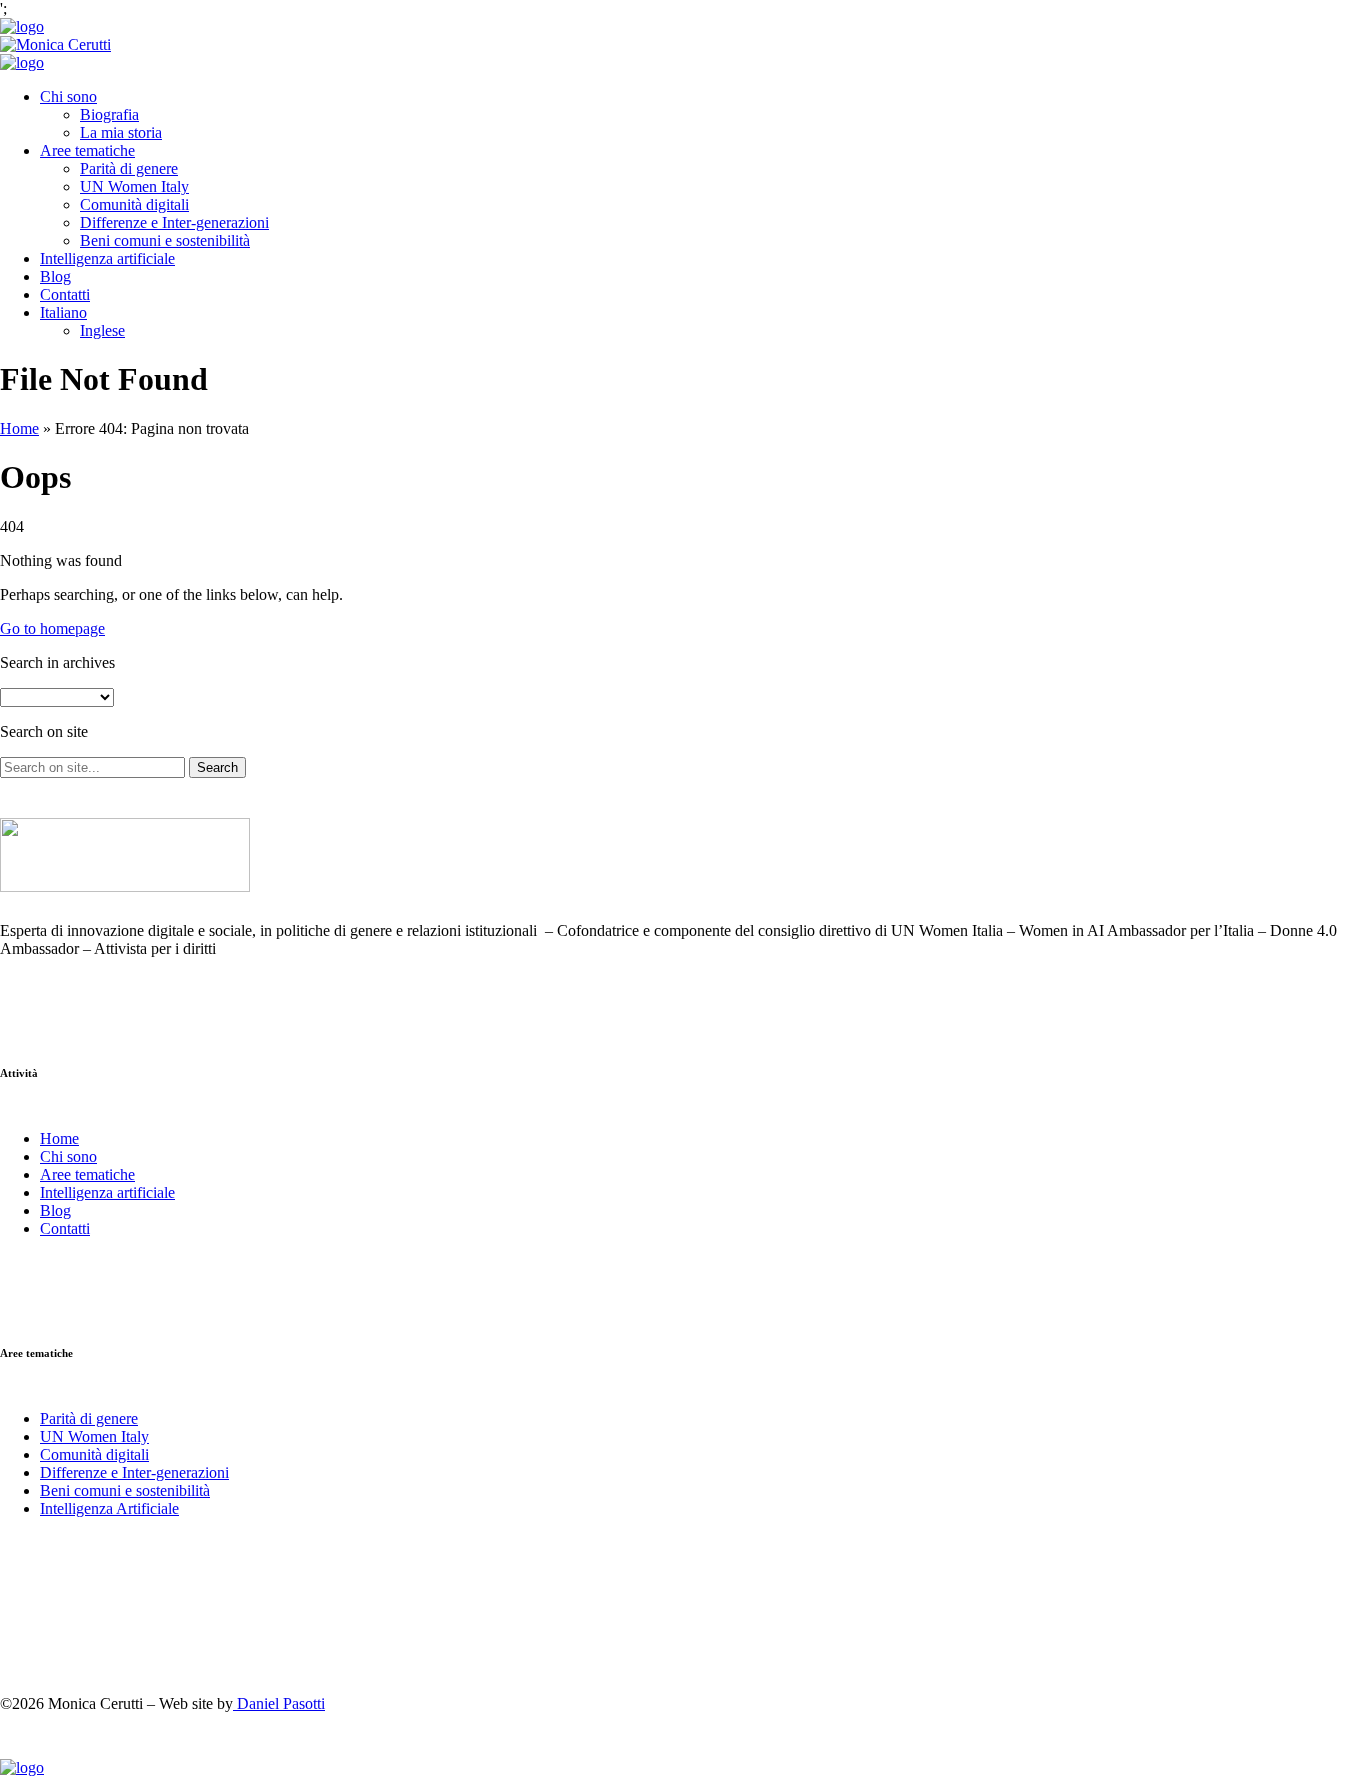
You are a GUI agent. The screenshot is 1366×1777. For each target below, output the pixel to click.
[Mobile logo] (22, 1767)
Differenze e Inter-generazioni (174, 222)
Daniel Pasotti (279, 1703)
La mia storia (121, 132)
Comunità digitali (134, 204)
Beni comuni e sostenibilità (165, 240)
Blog (55, 276)
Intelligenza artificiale (107, 258)
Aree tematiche (87, 150)
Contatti (65, 294)
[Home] (22, 26)
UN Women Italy (134, 186)
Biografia (109, 114)
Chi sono (68, 96)
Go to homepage (52, 628)
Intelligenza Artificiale (109, 1508)
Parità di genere (129, 168)
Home (19, 428)
